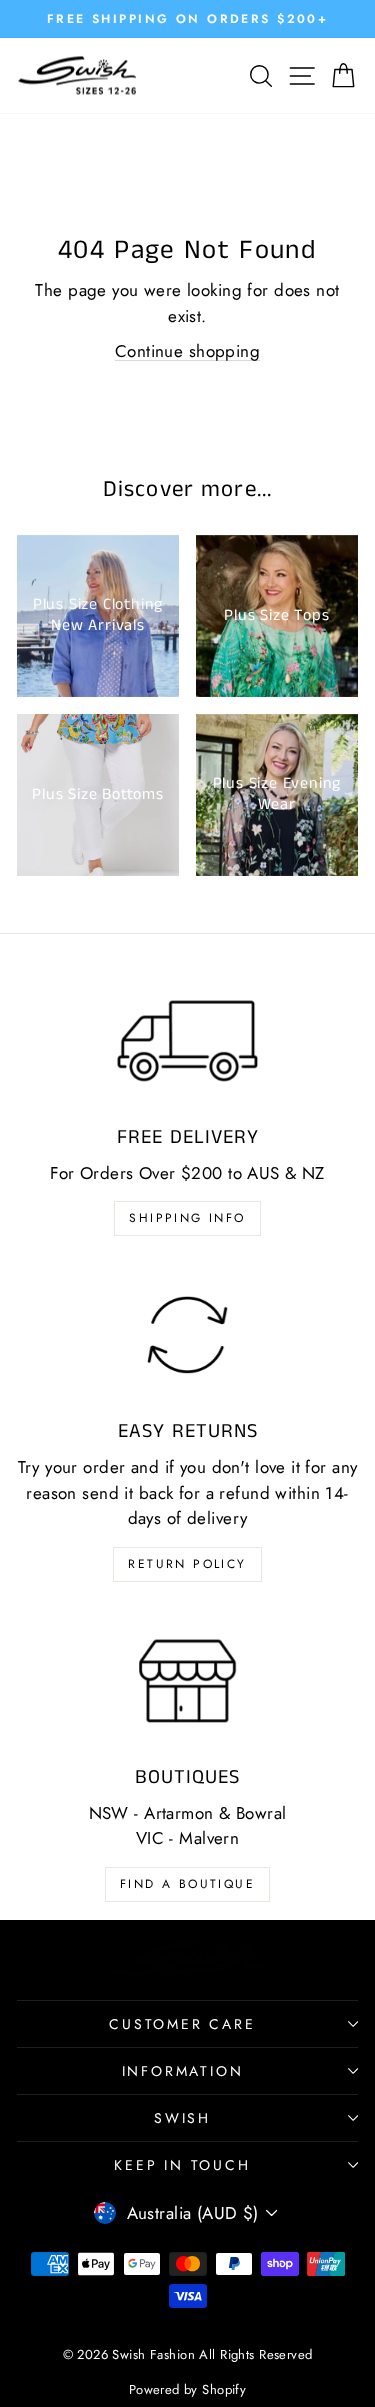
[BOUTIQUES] (187, 1681)
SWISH (182, 2118)
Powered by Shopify (188, 2389)
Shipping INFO (187, 1218)
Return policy (187, 1564)
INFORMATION (183, 2071)
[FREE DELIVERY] (187, 1041)
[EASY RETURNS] (187, 1335)
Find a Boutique (187, 1884)
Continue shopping (187, 351)
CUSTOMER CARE (182, 2024)
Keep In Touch (182, 2165)
